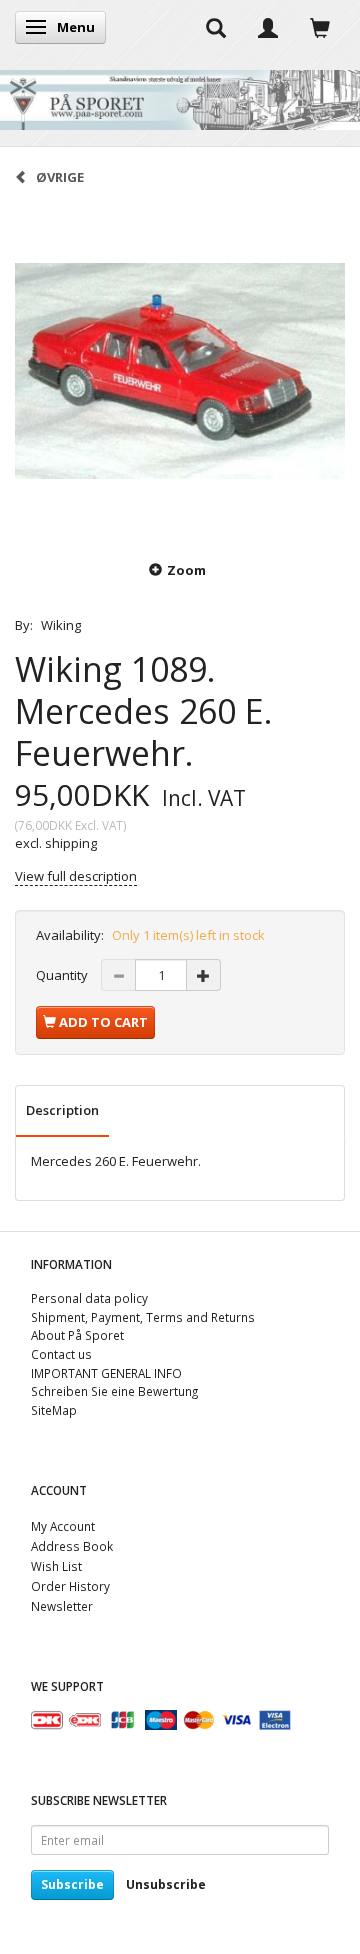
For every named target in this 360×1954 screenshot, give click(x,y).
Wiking (61, 625)
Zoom (186, 570)
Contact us (61, 1354)
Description (62, 1110)
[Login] (268, 27)
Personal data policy (89, 1298)
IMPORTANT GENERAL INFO (106, 1373)
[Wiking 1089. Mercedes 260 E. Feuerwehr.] (180, 371)
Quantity (63, 975)
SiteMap (54, 1410)
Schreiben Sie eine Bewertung (114, 1391)
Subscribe (72, 1884)
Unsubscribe (166, 1884)
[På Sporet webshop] (180, 95)
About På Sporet (77, 1335)
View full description (76, 876)
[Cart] (320, 27)
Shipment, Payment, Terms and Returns (143, 1317)
